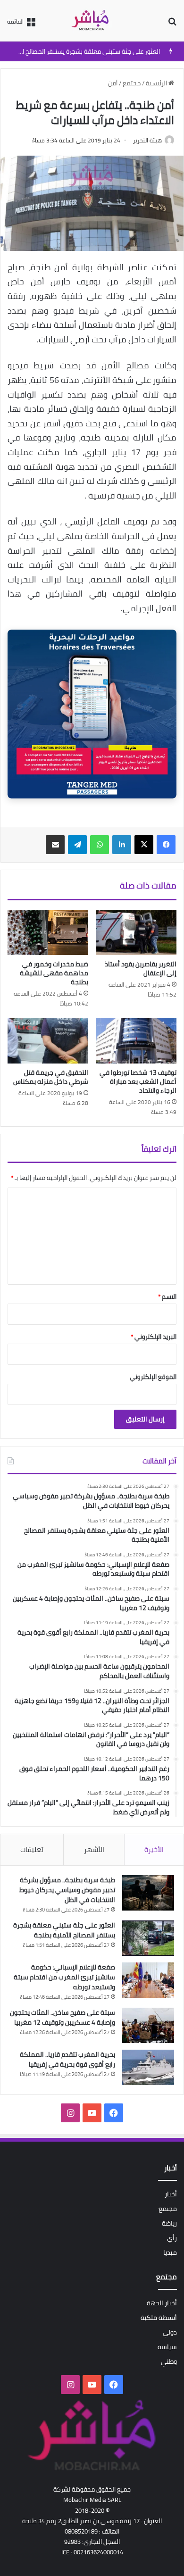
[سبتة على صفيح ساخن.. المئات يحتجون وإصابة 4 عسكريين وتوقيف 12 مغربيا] (148, 2025)
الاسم (167, 1296)
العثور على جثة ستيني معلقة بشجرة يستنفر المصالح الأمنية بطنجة (64, 1930)
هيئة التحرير (147, 140)
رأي (172, 2238)
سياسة (167, 2347)
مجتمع (132, 83)
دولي (170, 2332)
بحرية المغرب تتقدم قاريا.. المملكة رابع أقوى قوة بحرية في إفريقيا (67, 2059)
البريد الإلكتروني (154, 1337)
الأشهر (94, 1849)
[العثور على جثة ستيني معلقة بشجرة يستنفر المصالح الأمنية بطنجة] (148, 1938)
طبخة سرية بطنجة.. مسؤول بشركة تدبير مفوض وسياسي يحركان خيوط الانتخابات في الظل (67, 1890)
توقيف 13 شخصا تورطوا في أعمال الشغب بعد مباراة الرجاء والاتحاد (138, 1081)
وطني (169, 2361)
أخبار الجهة (162, 2303)
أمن (113, 83)
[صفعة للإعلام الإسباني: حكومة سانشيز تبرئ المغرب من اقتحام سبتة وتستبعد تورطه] (148, 1980)
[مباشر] (92, 21)
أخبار (171, 2194)
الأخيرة (154, 1849)
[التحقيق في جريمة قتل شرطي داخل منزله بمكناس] (48, 1040)
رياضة (169, 2223)
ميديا (170, 2252)
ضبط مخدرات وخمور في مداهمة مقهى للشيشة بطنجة (54, 973)
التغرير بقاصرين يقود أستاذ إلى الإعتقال (141, 968)
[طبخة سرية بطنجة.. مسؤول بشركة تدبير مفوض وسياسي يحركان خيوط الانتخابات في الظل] (148, 1893)
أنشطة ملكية (159, 2318)
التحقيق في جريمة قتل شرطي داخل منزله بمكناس (51, 1077)
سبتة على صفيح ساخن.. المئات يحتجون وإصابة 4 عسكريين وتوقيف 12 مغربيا (63, 2017)
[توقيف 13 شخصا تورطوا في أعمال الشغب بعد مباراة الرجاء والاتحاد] (136, 1040)
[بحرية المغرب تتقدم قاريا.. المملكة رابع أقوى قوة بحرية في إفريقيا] (148, 2067)
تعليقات (32, 1849)
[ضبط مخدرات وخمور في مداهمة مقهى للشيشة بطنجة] (48, 932)
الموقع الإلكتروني (153, 1377)
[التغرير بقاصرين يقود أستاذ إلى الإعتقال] (136, 932)
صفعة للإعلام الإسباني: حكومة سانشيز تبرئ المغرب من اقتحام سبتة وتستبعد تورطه (64, 1977)
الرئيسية (157, 83)
